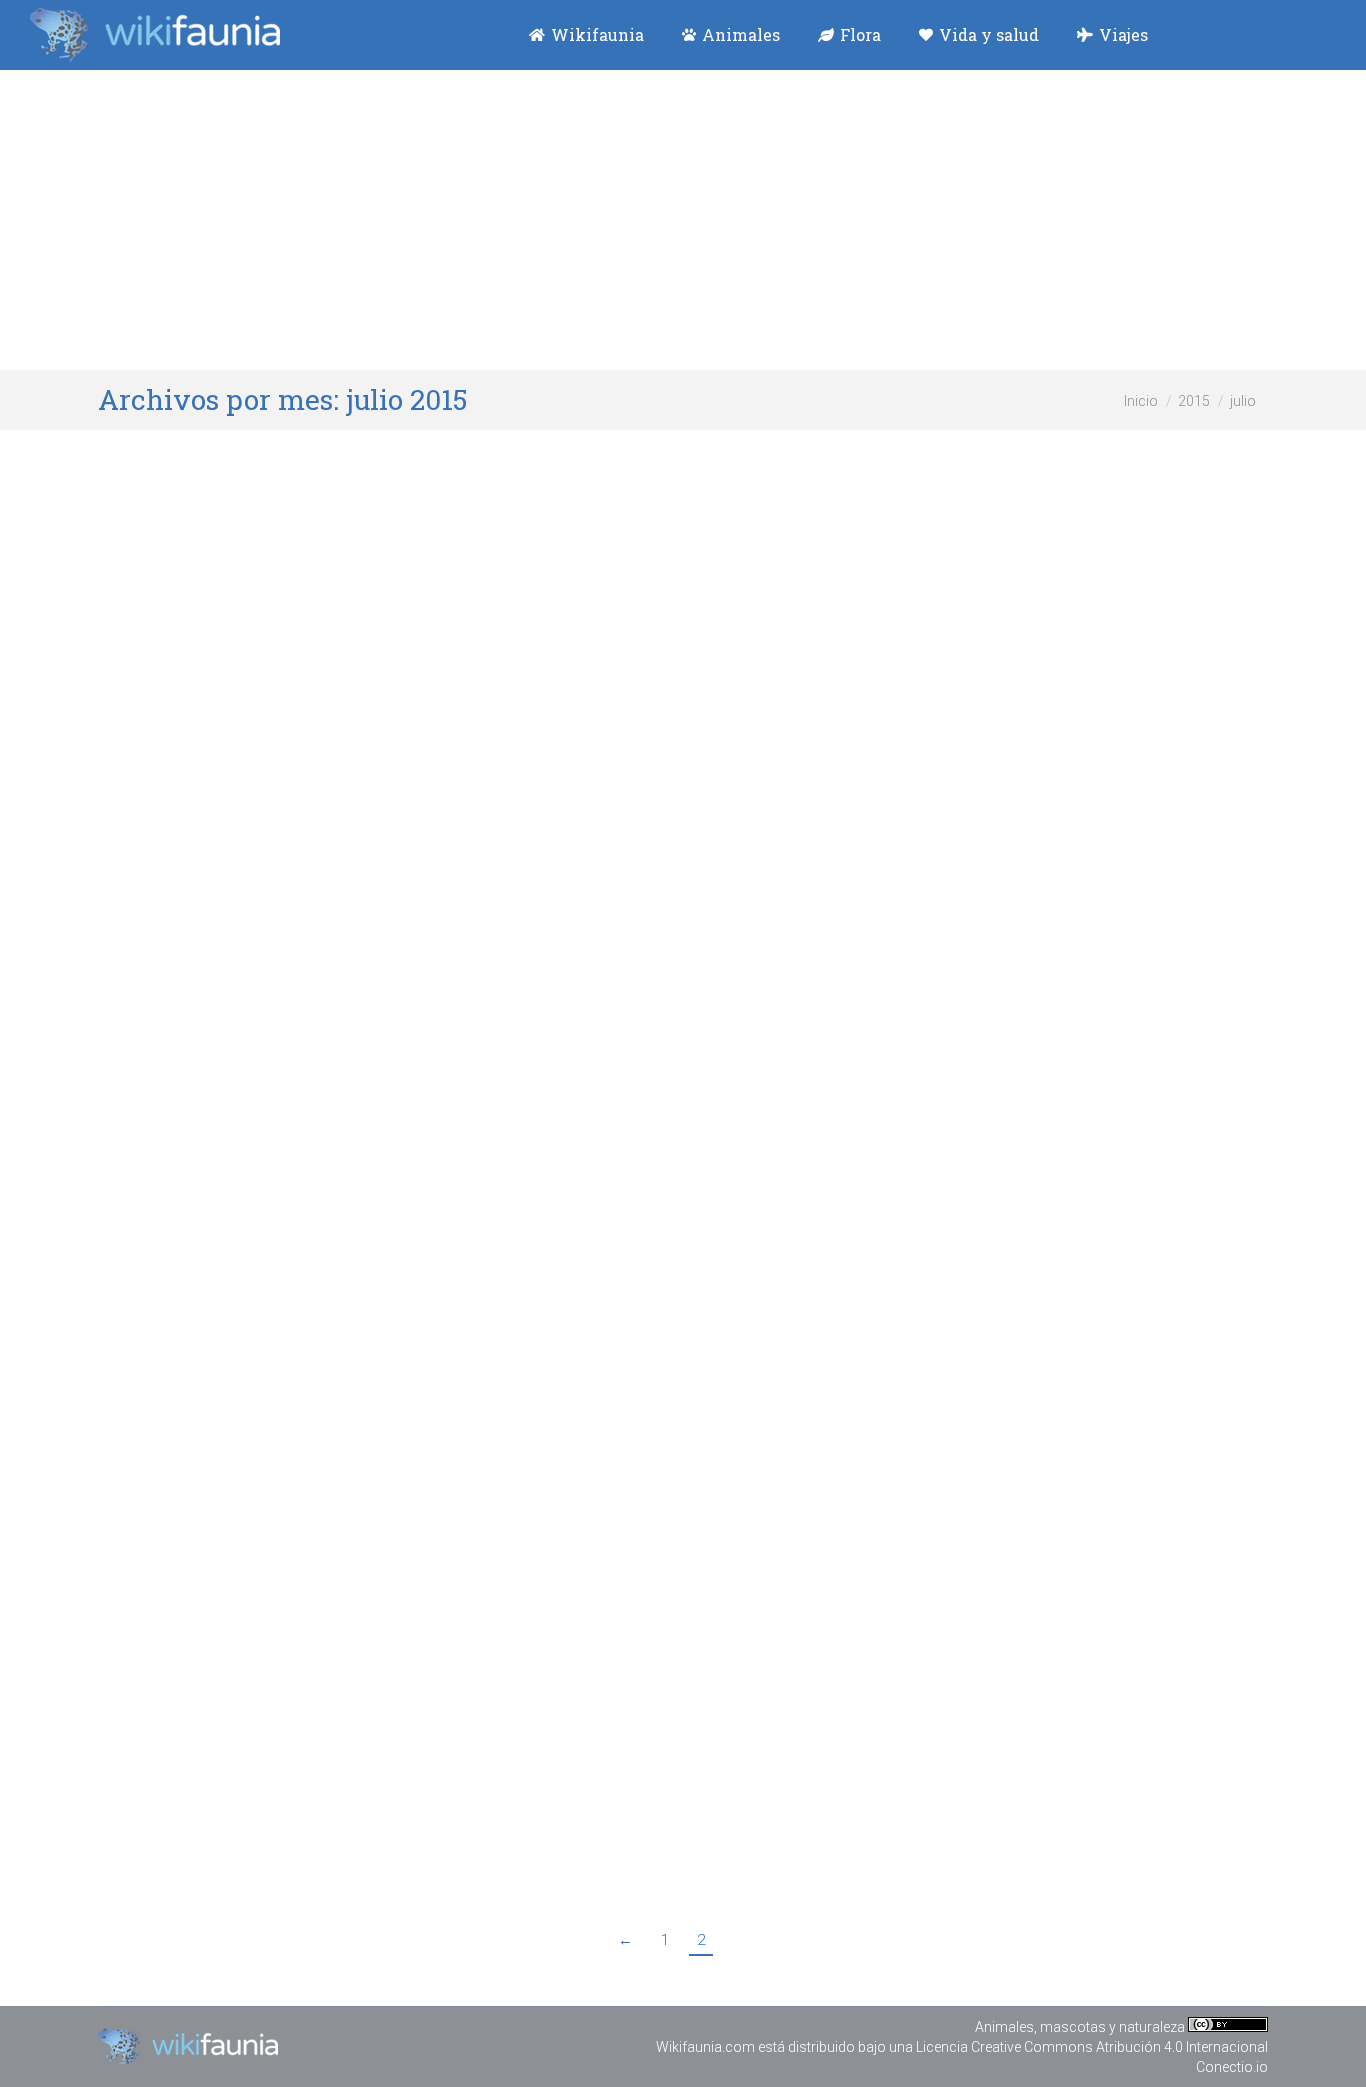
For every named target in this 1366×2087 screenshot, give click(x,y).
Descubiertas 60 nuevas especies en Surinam (359, 731)
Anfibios (222, 769)
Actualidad (156, 769)
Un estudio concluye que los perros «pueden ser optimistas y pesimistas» (508, 1214)
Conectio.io (1232, 2067)
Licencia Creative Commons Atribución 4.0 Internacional (1092, 2047)
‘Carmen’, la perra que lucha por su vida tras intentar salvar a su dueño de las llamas (566, 1746)
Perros (217, 1252)
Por (308, 769)
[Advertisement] (683, 220)
